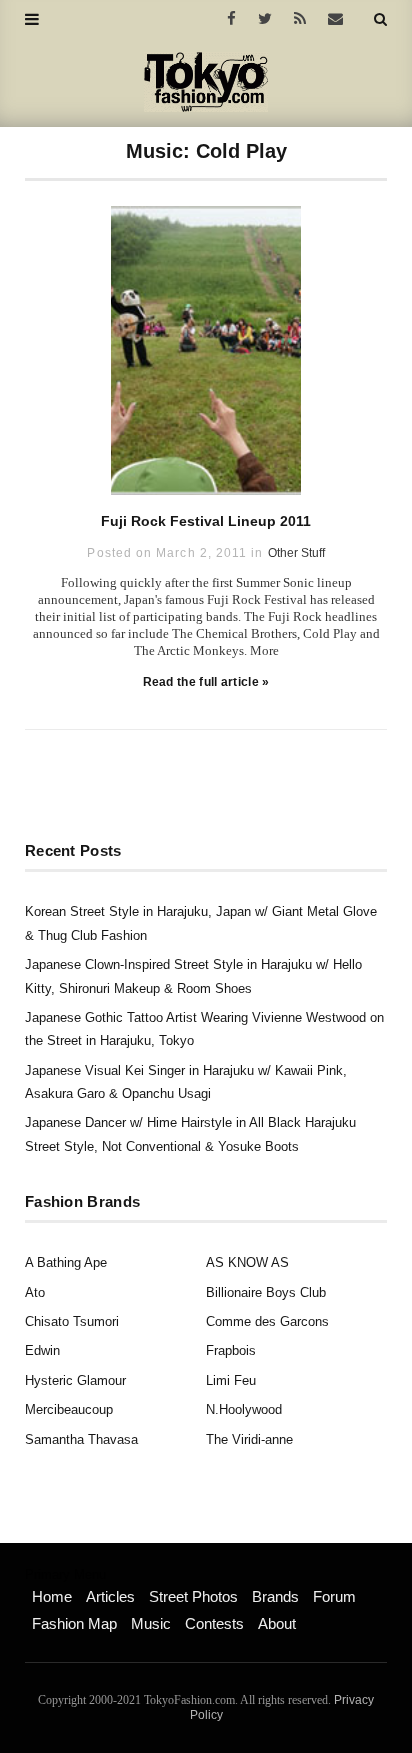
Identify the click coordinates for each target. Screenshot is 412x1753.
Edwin (42, 1350)
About (277, 1623)
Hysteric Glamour (75, 1380)
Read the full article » (206, 682)
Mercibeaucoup (69, 1409)
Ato (35, 1292)
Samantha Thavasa (81, 1439)
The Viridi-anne (249, 1439)
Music (151, 1623)
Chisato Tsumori (72, 1321)
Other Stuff (296, 553)
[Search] (380, 19)
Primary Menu (65, 1575)
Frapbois (231, 1350)
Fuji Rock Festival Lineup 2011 (206, 521)
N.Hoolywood (244, 1409)
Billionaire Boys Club (266, 1292)
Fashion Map (74, 1623)
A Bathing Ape (66, 1262)
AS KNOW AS (247, 1262)
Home (52, 1596)
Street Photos (193, 1596)
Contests (214, 1623)
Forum (334, 1596)
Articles (110, 1596)
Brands (275, 1596)
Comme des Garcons (267, 1321)
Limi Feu (231, 1380)
